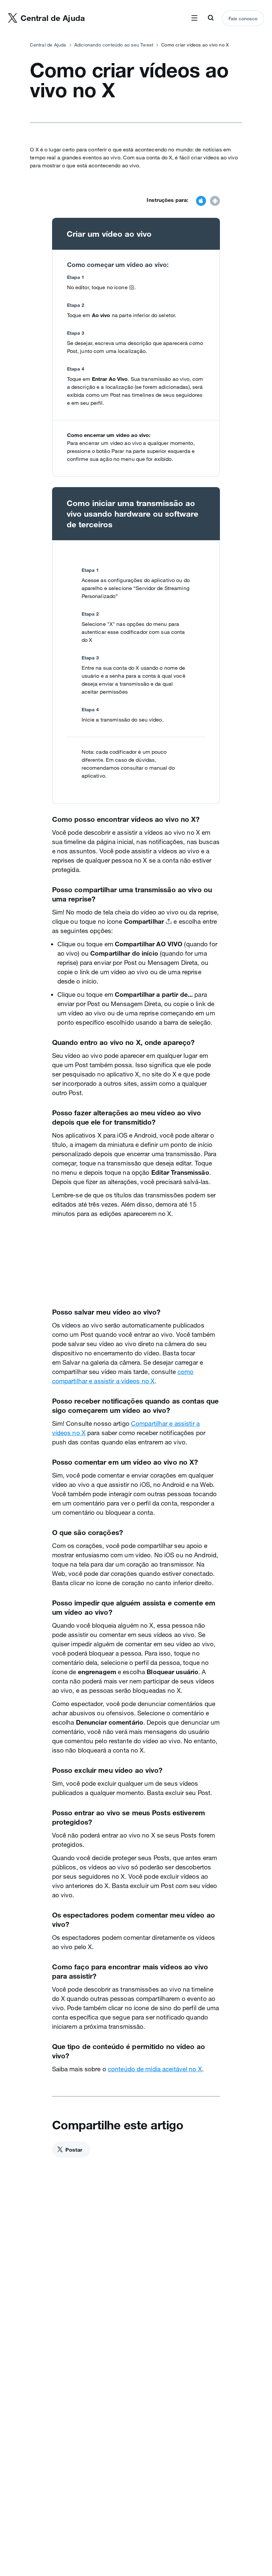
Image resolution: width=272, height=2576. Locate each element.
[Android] (215, 202)
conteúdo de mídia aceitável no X (155, 2069)
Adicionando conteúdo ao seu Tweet (114, 45)
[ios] (201, 202)
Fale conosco (243, 19)
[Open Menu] (194, 18)
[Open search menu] (211, 18)
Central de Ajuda (48, 45)
